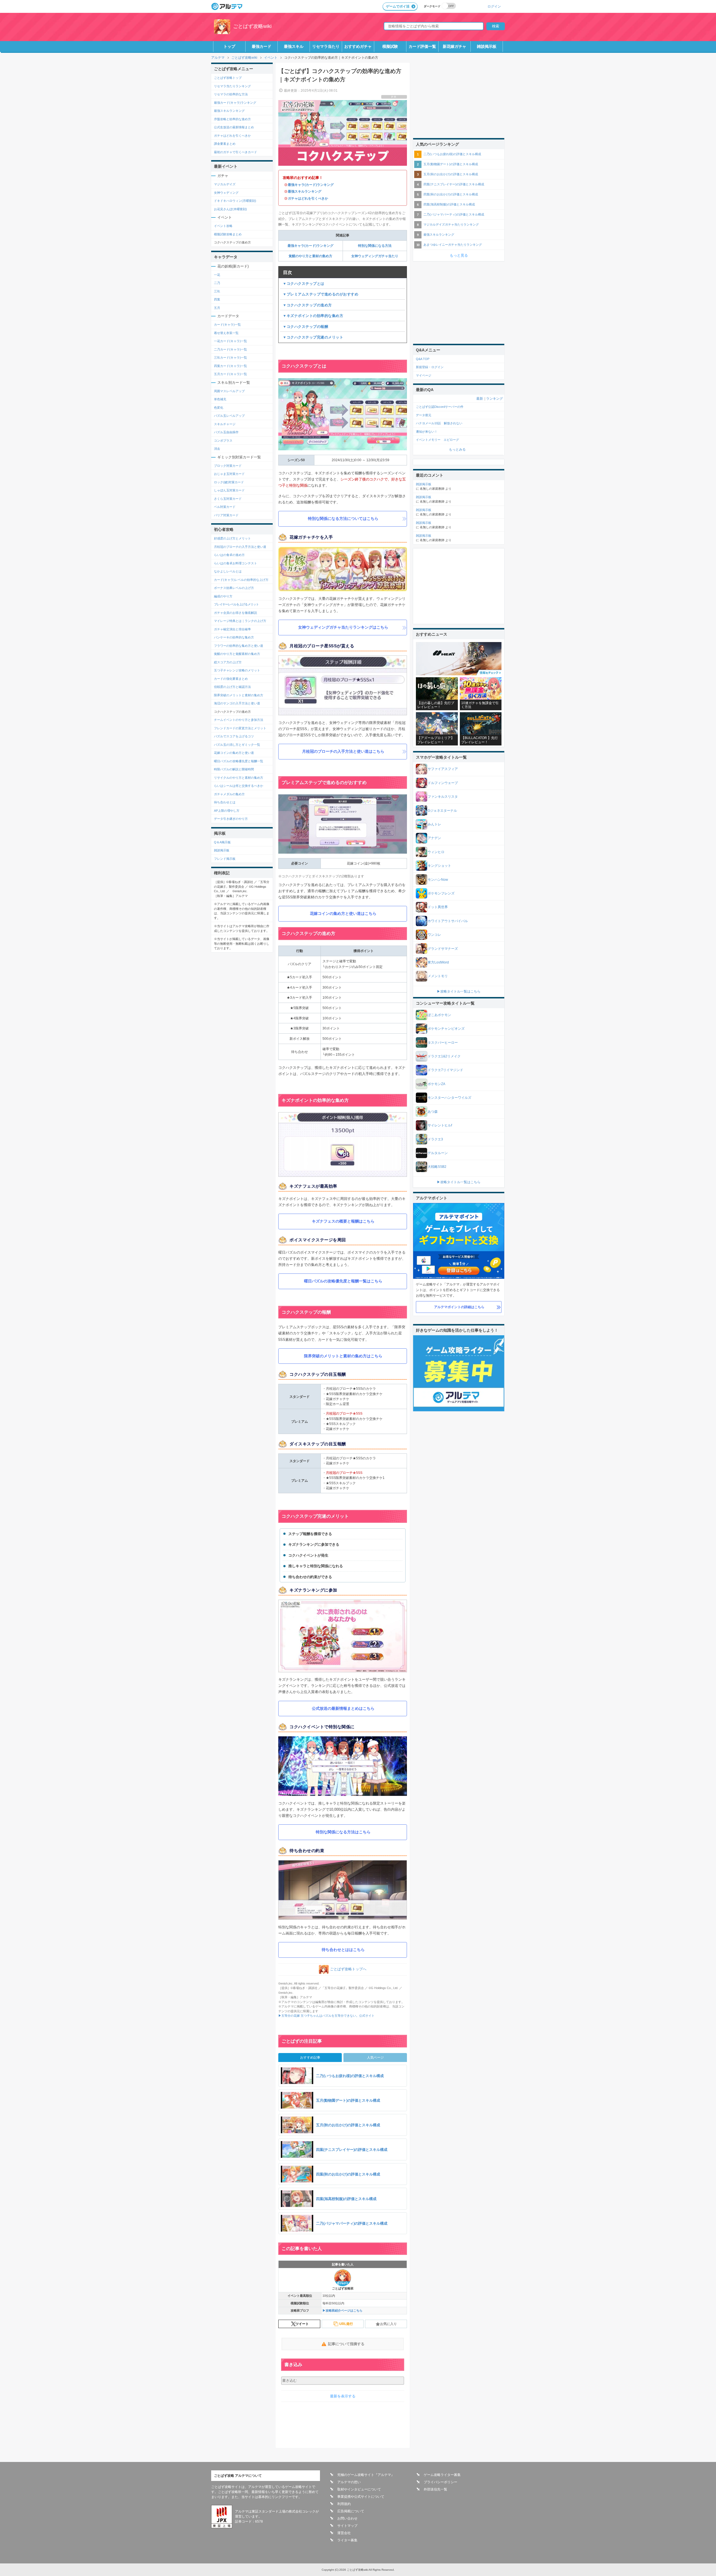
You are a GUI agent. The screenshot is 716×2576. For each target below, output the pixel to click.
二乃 (217, 283)
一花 (217, 275)
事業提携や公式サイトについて (361, 2497)
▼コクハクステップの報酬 (305, 327)
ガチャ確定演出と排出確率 (232, 629)
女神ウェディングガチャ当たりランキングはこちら (343, 627)
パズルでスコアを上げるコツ (234, 736)
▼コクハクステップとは (304, 284)
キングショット (439, 866)
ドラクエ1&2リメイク (444, 1056)
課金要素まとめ (225, 144)
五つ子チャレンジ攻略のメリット (237, 670)
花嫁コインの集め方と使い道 (234, 753)
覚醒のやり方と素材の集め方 (310, 256)
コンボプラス (223, 441)
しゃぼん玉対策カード (229, 490)
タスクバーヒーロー (443, 1043)
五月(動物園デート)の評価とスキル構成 (451, 164)
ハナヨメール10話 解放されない (439, 423)
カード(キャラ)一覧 (227, 325)
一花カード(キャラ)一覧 (230, 341)
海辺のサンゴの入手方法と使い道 (237, 703)
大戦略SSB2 (437, 1167)
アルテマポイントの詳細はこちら (459, 1307)
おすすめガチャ (358, 46)
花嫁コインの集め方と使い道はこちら (343, 913)
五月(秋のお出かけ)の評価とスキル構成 (451, 174)
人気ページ (375, 2058)
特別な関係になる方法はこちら (343, 1832)
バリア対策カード (226, 515)
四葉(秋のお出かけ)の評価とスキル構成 (451, 194)
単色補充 (220, 399)
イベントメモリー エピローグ (437, 440)
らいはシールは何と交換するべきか (239, 786)
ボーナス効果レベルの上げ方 (234, 588)
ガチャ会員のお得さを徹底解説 (235, 613)
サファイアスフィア (443, 769)
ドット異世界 (438, 907)
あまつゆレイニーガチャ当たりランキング (453, 245)
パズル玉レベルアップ (229, 416)
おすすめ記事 (310, 2058)
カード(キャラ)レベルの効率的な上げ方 (241, 580)
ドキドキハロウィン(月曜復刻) (235, 201)
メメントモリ (438, 976)
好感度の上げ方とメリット (232, 538)
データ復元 (424, 415)
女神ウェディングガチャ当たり (375, 256)
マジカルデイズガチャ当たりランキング (451, 224)
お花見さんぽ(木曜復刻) (230, 209)
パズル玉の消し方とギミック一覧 (237, 745)
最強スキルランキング (305, 191)
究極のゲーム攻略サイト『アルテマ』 (366, 2475)
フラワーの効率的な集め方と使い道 (239, 646)
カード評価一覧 (422, 46)
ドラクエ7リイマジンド (445, 1070)
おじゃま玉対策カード (229, 474)
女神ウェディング (226, 193)
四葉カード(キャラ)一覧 (230, 366)
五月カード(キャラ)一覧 (230, 374)
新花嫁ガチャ (454, 46)
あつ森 (433, 1112)
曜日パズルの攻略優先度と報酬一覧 (239, 761)
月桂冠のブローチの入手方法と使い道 (240, 547)
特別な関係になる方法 (375, 246)
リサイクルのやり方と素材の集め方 (239, 778)
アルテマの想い (349, 2482)
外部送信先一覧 (435, 2489)
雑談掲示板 (487, 46)
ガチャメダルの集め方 (229, 794)
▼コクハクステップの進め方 (307, 305)
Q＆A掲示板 (222, 842)
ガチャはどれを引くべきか (308, 198)
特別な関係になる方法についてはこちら (343, 518)
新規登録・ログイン (430, 367)
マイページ (424, 375)
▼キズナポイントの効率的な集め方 (313, 316)
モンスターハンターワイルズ (449, 1098)
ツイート (302, 2324)
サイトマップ (347, 2526)
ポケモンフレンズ (441, 893)
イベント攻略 (223, 226)
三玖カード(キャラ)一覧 (230, 357)
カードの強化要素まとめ (231, 679)
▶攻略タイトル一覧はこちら (459, 991)
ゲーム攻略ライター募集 (442, 2475)
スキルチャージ (225, 424)
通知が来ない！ (427, 432)
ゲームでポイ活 (398, 6)
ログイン (494, 6)
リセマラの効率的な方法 (231, 94)
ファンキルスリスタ (443, 797)
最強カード (262, 46)
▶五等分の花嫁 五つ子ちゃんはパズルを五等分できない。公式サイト (326, 2016)
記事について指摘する (346, 2344)
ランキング (494, 399)
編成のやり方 (223, 596)
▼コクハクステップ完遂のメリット (313, 337)
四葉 (217, 299)
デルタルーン (438, 1153)
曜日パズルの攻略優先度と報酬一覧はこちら (343, 1281)
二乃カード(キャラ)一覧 (230, 349)
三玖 (217, 291)
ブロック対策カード (228, 466)
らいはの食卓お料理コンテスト (235, 563)
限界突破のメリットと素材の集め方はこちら (343, 1356)
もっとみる (457, 449)
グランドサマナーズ (443, 949)
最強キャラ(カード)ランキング (311, 185)
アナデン (434, 838)
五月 (217, 308)
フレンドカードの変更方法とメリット (240, 728)
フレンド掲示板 (225, 859)
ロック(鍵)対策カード (229, 482)
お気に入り (388, 2324)
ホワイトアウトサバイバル (448, 921)
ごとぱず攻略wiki (252, 26)
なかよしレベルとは (228, 571)
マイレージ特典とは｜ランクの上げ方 (240, 621)
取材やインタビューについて (359, 2489)
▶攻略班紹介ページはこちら (342, 2310)
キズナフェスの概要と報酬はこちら (343, 1221)
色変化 (219, 408)
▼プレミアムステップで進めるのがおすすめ (321, 294)
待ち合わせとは (225, 802)
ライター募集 (347, 2540)
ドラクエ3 (435, 1139)
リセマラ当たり (326, 46)
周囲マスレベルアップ (229, 391)
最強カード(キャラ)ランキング (235, 103)
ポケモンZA (436, 1084)
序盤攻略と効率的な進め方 (232, 119)
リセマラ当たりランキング (232, 86)
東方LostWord (438, 962)
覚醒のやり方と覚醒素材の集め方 (237, 654)
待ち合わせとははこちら (343, 1950)
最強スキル (294, 46)
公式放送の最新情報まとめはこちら (343, 1708)
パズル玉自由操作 (226, 432)
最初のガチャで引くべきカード (235, 152)
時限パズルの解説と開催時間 (234, 769)
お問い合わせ (347, 2518)
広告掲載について (351, 2511)
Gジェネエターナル (442, 811)
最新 (480, 399)
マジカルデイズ (225, 184)
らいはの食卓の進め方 (229, 555)
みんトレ (434, 824)
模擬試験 (390, 46)
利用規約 (344, 2504)
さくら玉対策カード (228, 499)
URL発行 (346, 2324)
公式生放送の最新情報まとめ (234, 127)
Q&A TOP (423, 359)
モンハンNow (438, 880)
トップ (229, 46)
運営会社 (344, 2533)
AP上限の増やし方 (227, 811)
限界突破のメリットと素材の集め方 (239, 695)
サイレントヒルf (440, 1125)
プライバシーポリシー (441, 2482)
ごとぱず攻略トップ (228, 78)
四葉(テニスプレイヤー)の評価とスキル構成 (454, 184)
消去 (217, 449)
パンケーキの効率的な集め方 (234, 637)
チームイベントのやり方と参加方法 (239, 720)
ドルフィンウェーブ (443, 783)
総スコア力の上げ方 (228, 662)
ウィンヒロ (436, 852)
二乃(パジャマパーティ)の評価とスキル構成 (454, 214)
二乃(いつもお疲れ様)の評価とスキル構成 (452, 154)
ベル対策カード (225, 507)
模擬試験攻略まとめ (228, 234)
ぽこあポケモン (439, 1015)
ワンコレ (434, 935)
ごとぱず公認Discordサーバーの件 (440, 407)
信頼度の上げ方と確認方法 (232, 687)
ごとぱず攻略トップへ (348, 1969)
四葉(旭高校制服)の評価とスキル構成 (449, 204)
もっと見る (459, 255)
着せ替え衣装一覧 (226, 333)
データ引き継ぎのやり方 (231, 819)
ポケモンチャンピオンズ (446, 1029)
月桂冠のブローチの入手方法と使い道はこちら (343, 751)
